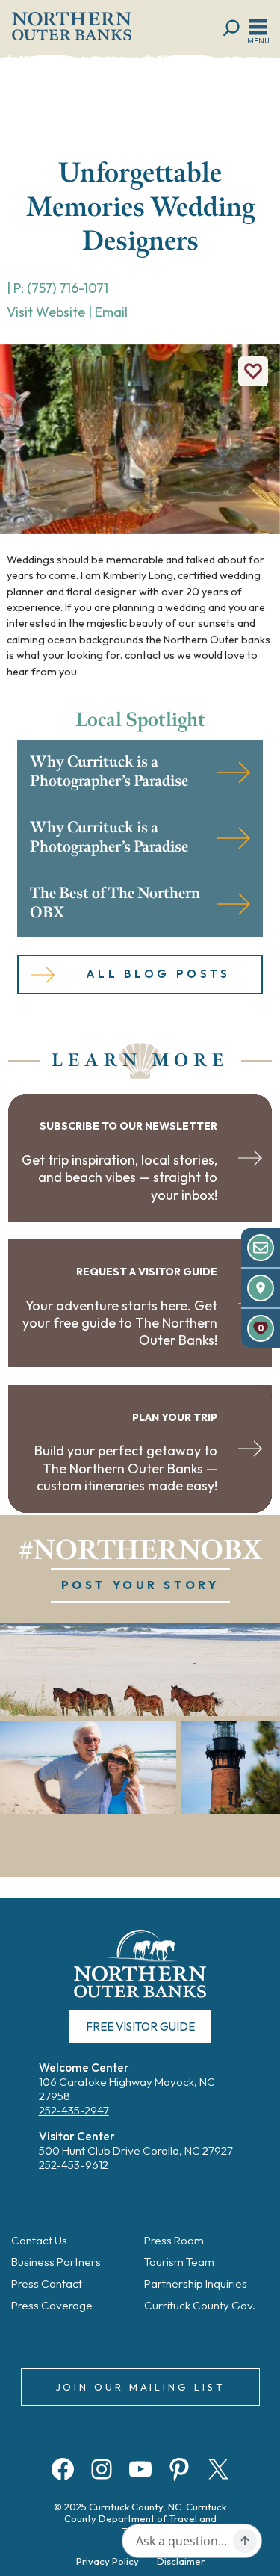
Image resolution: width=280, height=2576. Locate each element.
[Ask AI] (245, 2541)
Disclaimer (181, 2561)
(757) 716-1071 (68, 288)
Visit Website (46, 312)
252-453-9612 (74, 2165)
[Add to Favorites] (253, 371)
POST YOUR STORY (140, 1585)
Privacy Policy (108, 2561)
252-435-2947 (74, 2110)
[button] (140, 1669)
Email (111, 312)
